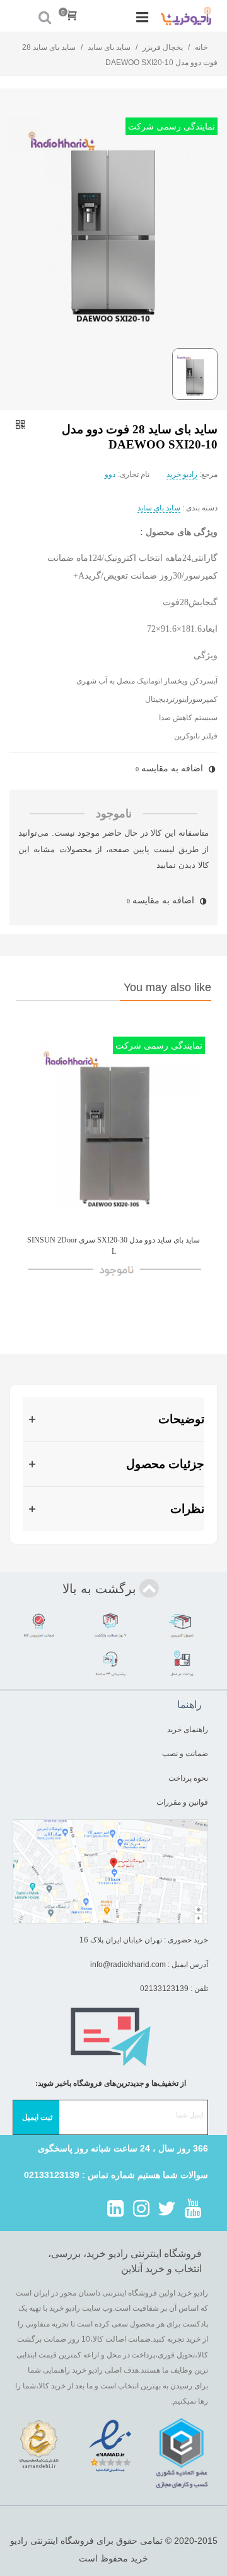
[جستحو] (45, 16)
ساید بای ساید (159, 508)
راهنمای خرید (188, 1730)
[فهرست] (143, 16)
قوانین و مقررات (181, 1802)
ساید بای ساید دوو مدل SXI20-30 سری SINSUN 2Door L (113, 1246)
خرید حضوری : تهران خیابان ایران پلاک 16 (144, 1940)
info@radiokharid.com (128, 1965)
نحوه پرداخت (188, 1778)
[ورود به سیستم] (21, 16)
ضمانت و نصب (185, 1754)
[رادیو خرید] (186, 16)
